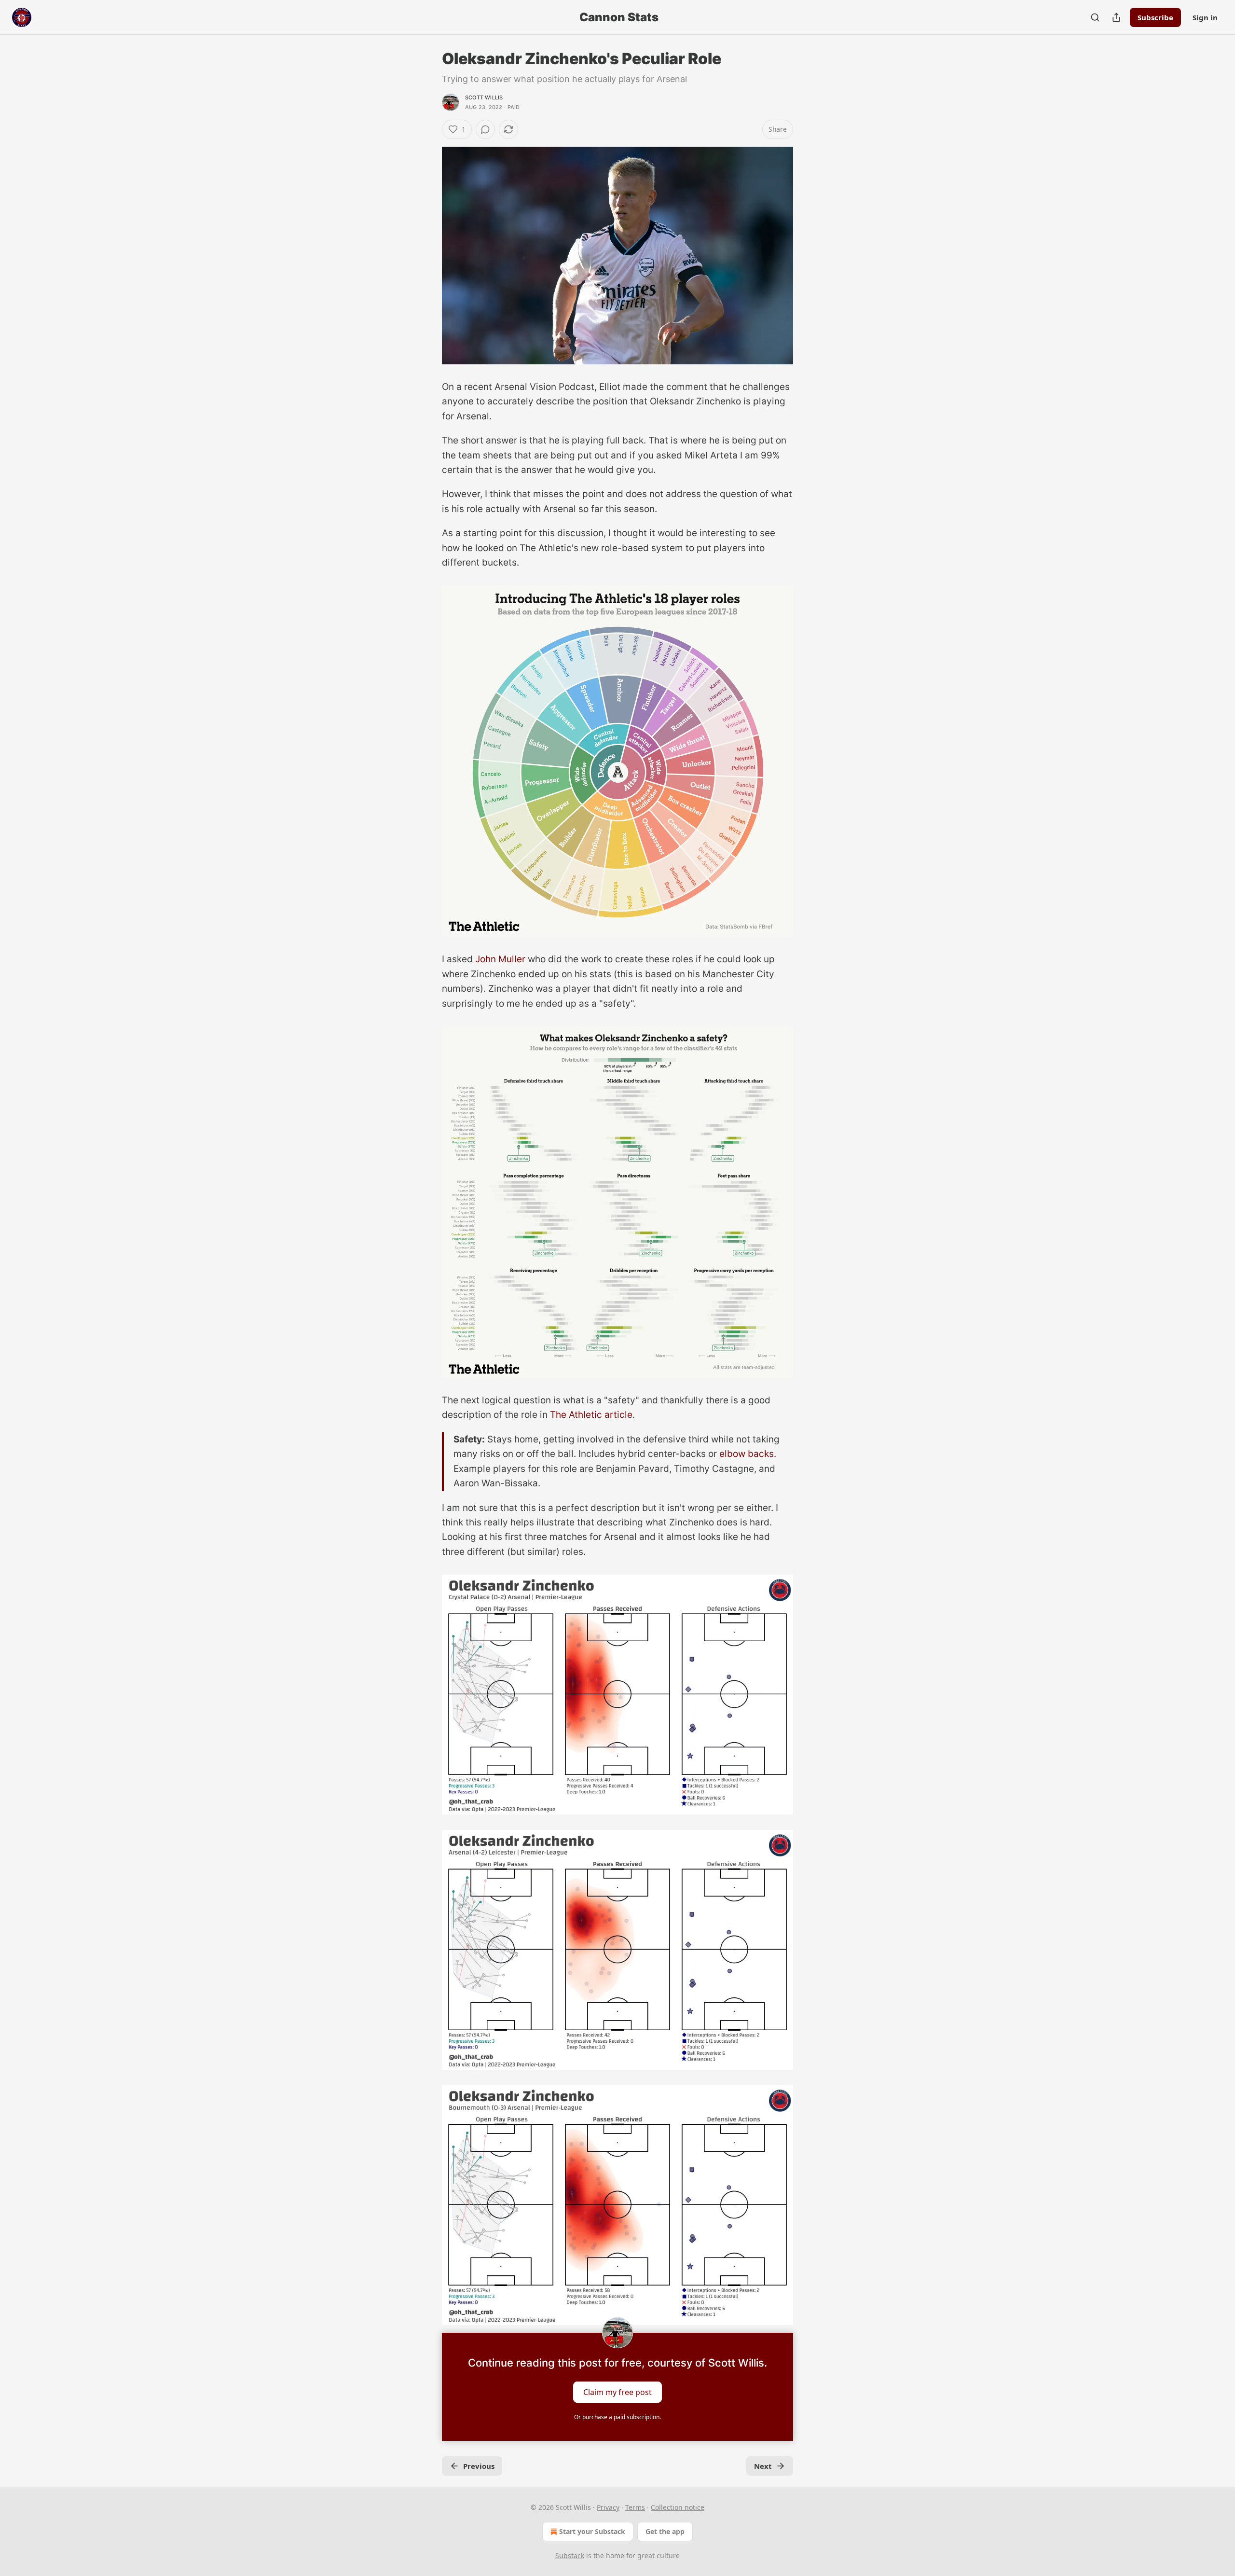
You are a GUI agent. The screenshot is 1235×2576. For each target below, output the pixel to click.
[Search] (1095, 17)
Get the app (665, 2531)
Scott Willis (484, 97)
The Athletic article (591, 1415)
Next (763, 2466)
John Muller (500, 959)
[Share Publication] (1116, 17)
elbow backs (747, 1454)
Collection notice (678, 2507)
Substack (570, 2555)
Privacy (608, 2507)
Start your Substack (592, 2531)
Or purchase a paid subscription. (617, 2417)
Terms (635, 2507)
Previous (479, 2466)
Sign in (1205, 17)
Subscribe (1155, 17)
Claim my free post (617, 2392)
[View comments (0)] (485, 129)
